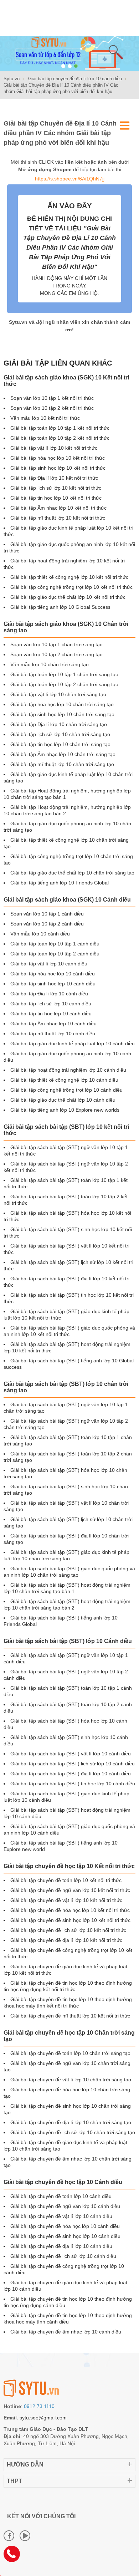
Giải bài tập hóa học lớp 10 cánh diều (53, 974)
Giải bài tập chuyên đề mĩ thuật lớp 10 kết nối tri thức (70, 2016)
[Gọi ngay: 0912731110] (14, 2556)
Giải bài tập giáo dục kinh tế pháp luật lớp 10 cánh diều (73, 1044)
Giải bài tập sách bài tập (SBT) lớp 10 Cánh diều (68, 1641)
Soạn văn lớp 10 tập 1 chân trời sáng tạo (56, 644)
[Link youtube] (25, 2536)
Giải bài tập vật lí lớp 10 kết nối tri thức (54, 448)
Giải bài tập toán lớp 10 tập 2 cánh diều (55, 954)
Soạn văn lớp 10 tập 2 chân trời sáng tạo (56, 654)
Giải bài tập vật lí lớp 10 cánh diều (49, 964)
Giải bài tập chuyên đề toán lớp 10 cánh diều (61, 2196)
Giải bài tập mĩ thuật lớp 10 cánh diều (53, 1034)
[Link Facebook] (9, 2536)
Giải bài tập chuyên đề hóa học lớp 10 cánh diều (65, 2226)
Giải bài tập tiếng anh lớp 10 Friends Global (60, 883)
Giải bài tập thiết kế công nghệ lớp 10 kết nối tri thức (69, 577)
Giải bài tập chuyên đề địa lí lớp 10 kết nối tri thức (66, 1940)
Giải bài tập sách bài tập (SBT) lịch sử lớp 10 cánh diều (73, 1764)
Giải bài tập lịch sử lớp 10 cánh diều (51, 1004)
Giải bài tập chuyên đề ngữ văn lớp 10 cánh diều (65, 2206)
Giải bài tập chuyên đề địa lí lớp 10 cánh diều (61, 2246)
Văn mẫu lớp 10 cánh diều (40, 934)
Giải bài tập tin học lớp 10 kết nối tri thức (56, 498)
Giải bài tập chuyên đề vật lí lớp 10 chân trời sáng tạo (71, 2080)
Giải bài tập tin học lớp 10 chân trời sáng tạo (60, 744)
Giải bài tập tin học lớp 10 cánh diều (51, 1014)
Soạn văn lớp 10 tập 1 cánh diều (47, 914)
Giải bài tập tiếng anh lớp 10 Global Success (60, 607)
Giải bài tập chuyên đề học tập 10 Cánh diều (63, 2182)
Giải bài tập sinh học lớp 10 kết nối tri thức (58, 468)
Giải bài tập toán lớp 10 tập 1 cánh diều (55, 944)
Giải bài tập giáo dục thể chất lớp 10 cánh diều (63, 1100)
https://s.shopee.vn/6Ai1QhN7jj (70, 179)
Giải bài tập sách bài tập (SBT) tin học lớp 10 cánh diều (73, 1784)
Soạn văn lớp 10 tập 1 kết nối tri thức (52, 398)
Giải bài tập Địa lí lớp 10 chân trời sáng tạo (59, 724)
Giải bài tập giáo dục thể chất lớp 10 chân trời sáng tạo (72, 873)
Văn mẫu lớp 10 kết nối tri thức (45, 418)
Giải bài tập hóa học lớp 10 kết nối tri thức (58, 458)
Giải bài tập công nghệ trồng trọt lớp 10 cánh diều (66, 1090)
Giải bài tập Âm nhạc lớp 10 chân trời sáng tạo (63, 754)
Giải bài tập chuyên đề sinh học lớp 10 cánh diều (65, 2236)
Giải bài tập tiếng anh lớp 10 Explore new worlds (65, 1110)
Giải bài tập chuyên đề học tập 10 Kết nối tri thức (69, 1866)
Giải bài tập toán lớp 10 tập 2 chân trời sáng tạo (64, 684)
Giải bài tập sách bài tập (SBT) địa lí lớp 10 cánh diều (71, 1774)
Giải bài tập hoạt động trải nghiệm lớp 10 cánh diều (68, 1070)
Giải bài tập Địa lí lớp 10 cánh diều (49, 994)
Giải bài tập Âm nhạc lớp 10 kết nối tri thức (58, 508)
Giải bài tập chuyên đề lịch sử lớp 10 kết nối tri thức (68, 1930)
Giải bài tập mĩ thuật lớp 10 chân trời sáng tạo (62, 764)
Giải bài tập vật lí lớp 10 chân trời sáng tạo (58, 694)
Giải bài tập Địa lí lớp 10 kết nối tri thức (54, 478)
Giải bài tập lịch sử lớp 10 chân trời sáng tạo (60, 734)
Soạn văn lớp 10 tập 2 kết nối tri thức (52, 408)
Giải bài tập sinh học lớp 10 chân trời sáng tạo (62, 714)
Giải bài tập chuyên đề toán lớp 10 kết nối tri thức (66, 1880)
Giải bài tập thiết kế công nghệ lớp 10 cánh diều (64, 1080)
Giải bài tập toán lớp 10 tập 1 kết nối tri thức (60, 428)
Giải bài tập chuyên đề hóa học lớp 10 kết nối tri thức (70, 1910)
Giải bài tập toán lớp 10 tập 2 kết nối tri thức (60, 438)
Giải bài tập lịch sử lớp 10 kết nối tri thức (56, 488)
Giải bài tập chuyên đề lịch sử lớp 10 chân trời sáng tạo (73, 2132)
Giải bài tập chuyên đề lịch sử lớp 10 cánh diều (63, 2256)
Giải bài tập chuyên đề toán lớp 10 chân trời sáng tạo (70, 2053)
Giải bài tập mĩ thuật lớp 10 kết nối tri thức (58, 518)
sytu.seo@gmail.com (43, 2418)
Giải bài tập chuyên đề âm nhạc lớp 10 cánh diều (66, 2332)
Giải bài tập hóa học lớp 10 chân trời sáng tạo (62, 704)
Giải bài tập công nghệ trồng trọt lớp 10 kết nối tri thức (71, 587)
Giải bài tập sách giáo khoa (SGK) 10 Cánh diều (67, 900)
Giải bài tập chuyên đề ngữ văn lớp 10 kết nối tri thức (70, 1890)
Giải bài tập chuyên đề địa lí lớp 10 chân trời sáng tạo (71, 2122)
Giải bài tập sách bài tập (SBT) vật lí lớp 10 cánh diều (71, 1754)
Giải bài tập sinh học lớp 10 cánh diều (53, 984)
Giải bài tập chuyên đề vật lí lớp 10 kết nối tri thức (66, 1900)
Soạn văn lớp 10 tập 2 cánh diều (47, 924)
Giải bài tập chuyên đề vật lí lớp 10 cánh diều (61, 2216)
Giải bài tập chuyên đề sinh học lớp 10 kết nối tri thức (70, 1920)
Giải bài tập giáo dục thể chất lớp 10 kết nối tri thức (68, 597)
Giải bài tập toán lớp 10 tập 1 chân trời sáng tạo (64, 674)
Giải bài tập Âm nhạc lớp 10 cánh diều (53, 1024)
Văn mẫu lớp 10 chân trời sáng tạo (50, 664)
